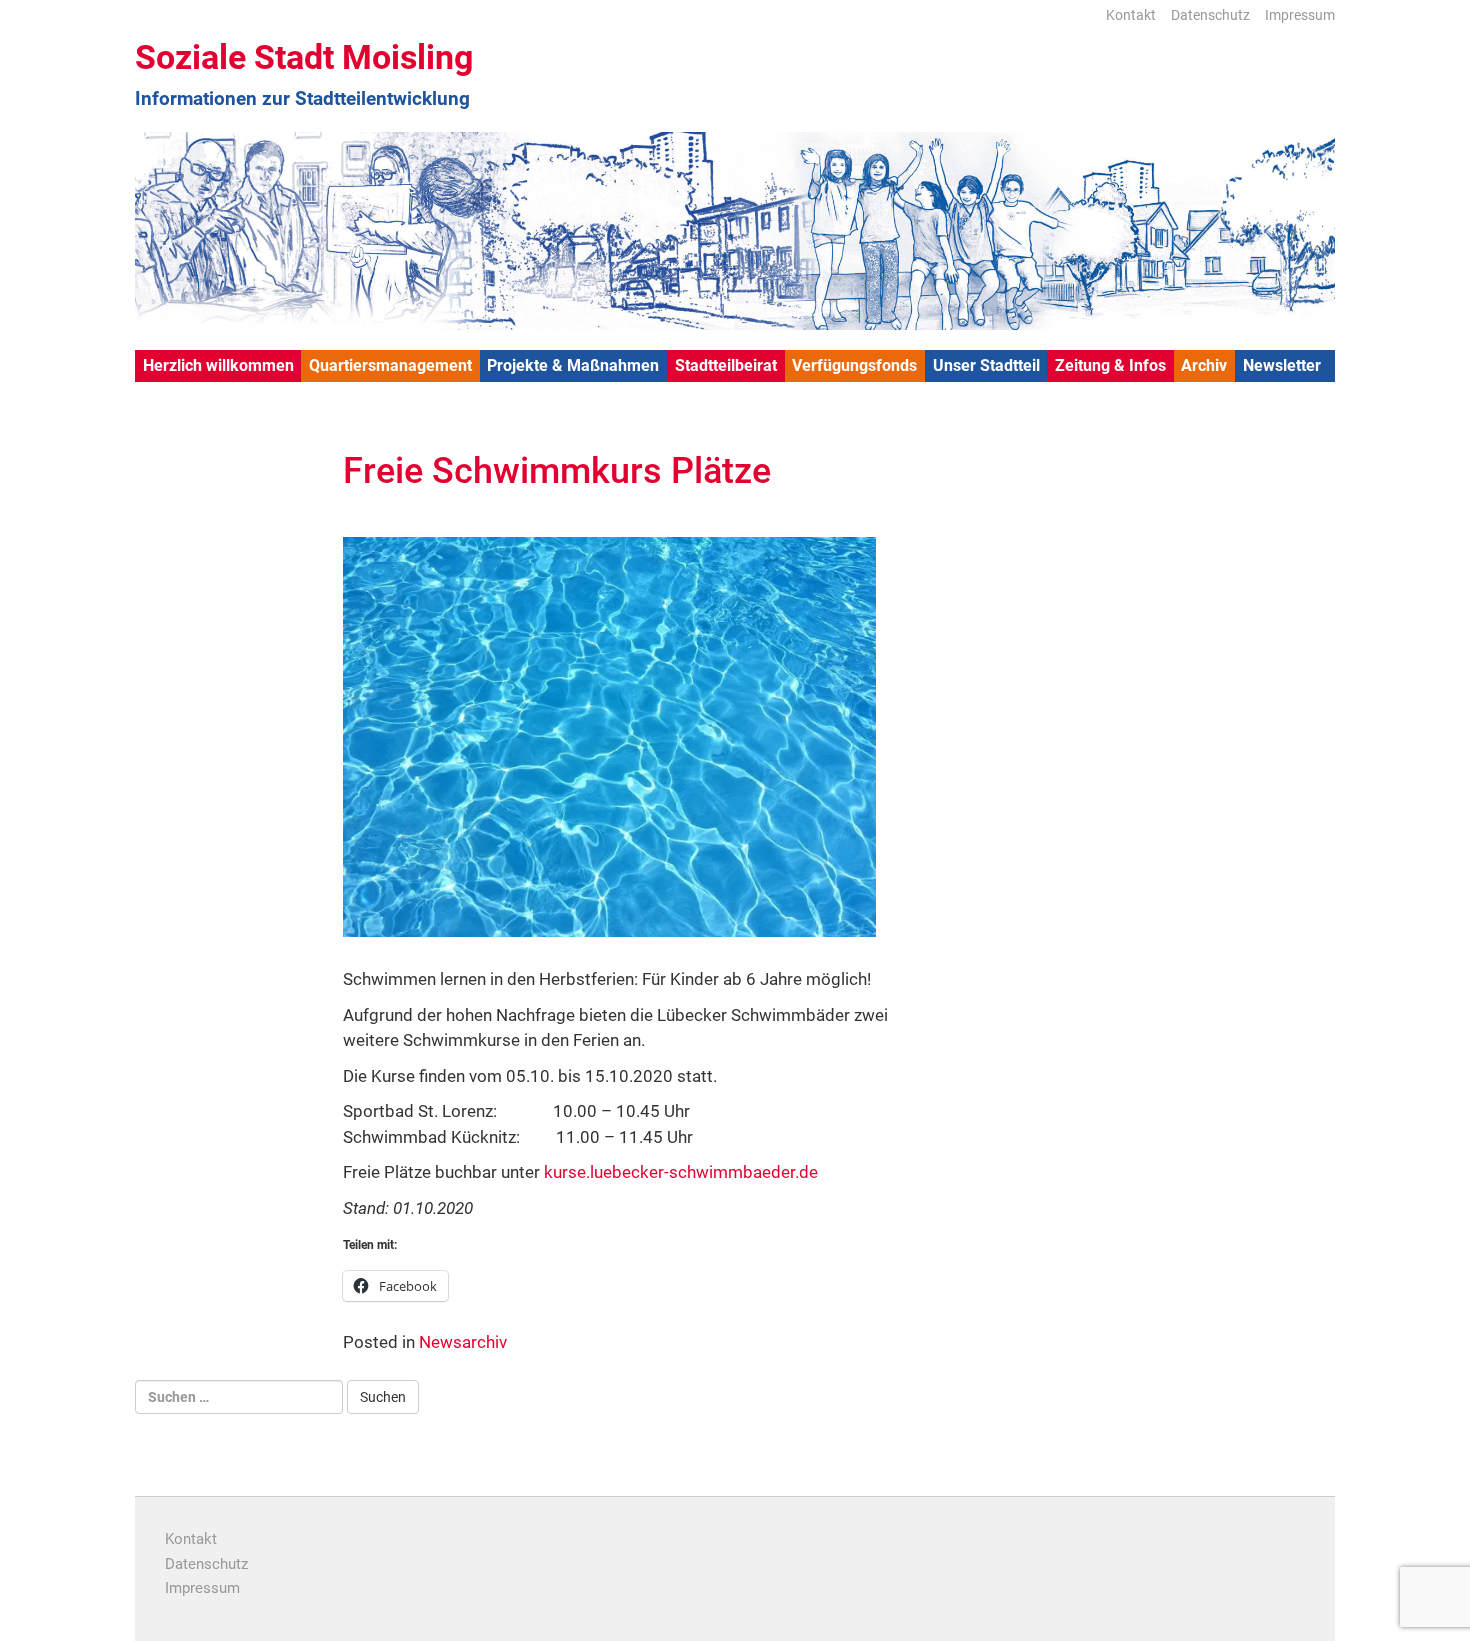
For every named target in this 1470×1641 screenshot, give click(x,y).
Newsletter (1282, 365)
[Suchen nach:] (239, 1397)
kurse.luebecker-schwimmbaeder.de (681, 1172)
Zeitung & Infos (1110, 365)
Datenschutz (1210, 15)
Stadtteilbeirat (726, 365)
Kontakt (1131, 15)
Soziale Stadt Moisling (304, 57)
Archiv (1204, 365)
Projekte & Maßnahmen (573, 365)
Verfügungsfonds (854, 365)
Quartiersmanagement (390, 365)
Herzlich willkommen (218, 365)
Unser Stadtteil (986, 365)
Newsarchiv (463, 1342)
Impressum (1300, 15)
